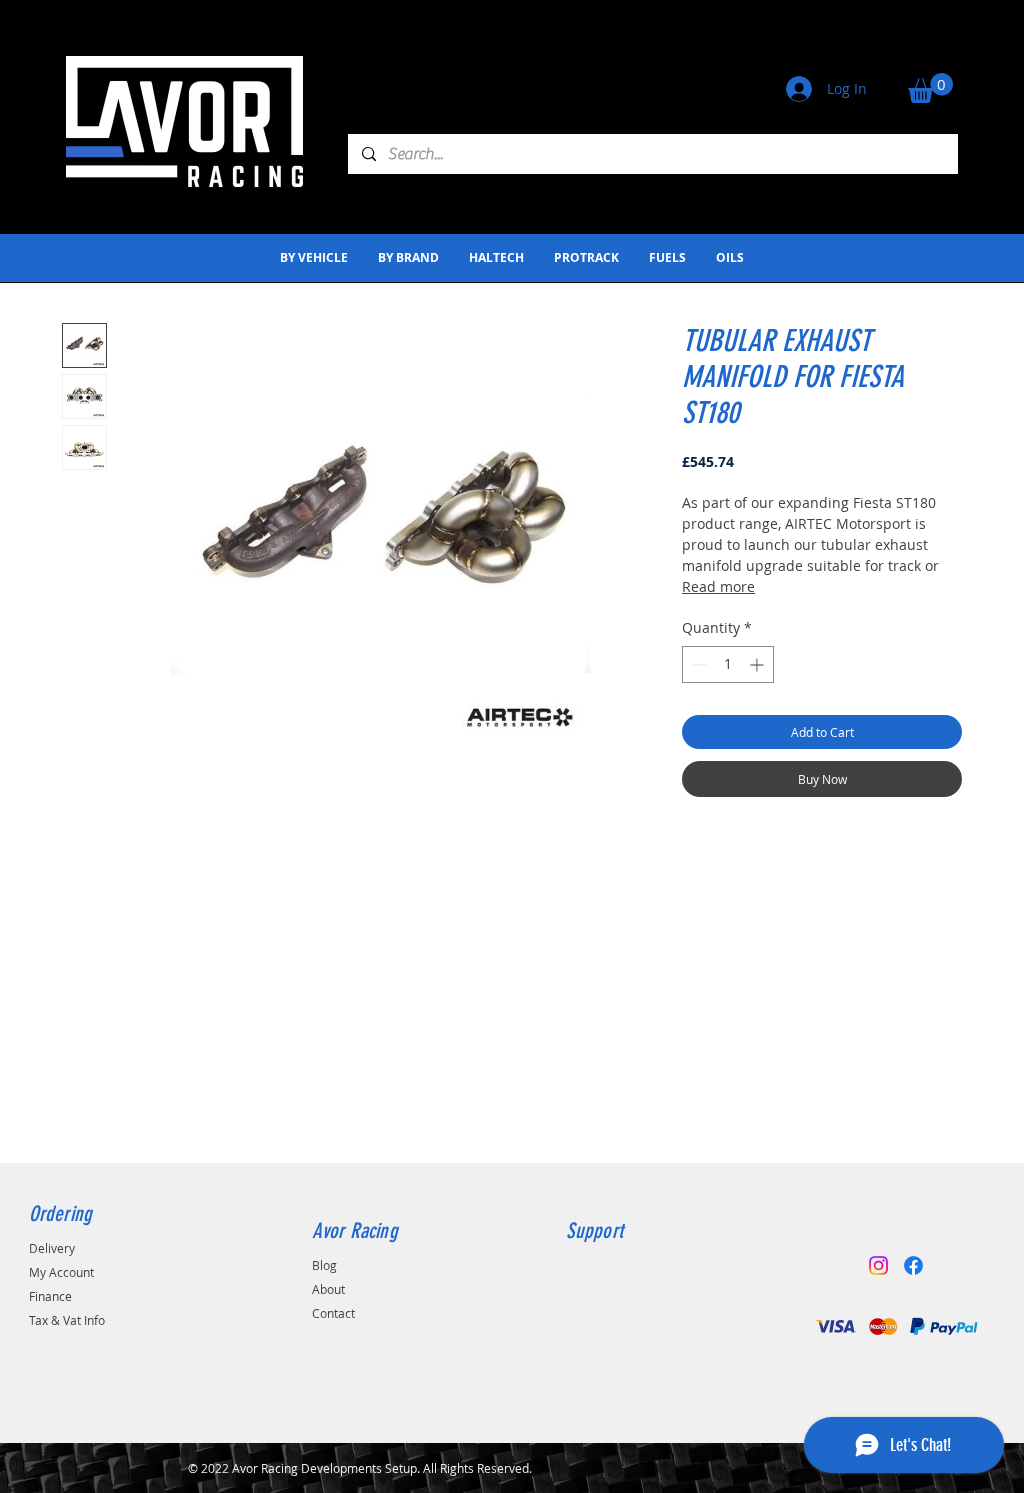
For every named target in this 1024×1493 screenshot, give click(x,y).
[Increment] (758, 664)
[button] (930, 88)
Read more (718, 586)
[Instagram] (878, 1265)
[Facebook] (913, 1265)
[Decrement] (697, 664)
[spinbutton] (728, 664)
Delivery (52, 1248)
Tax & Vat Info (67, 1320)
